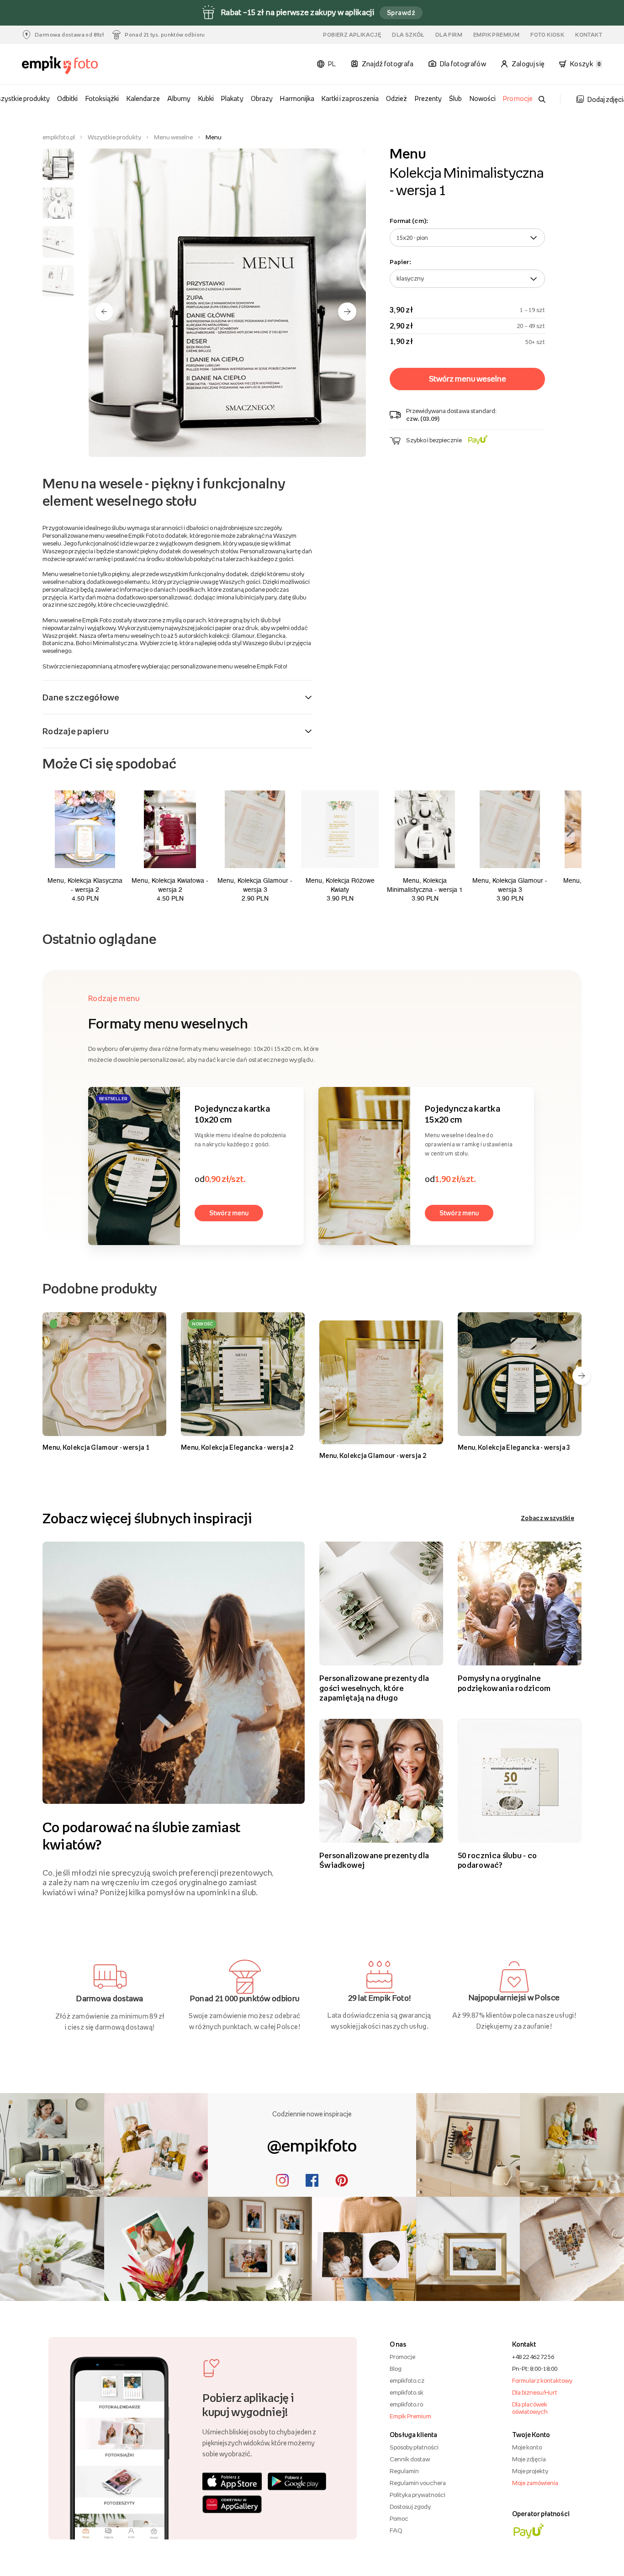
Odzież (397, 98)
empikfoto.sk (407, 2392)
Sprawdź (401, 13)
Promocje (518, 98)
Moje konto (527, 2447)
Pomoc (399, 2518)
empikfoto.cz (407, 2380)
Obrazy (262, 98)
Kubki (206, 98)
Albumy (179, 98)
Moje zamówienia (535, 2483)
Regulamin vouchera (418, 2483)
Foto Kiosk (547, 35)
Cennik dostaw (410, 2459)
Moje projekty (530, 2471)
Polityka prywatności (418, 2495)
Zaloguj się (528, 64)
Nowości (483, 98)
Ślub (455, 98)
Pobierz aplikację (352, 35)
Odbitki (67, 98)
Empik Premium (496, 35)
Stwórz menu (229, 1213)
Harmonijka (297, 98)
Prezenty (428, 98)
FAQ (396, 2530)
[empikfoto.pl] (66, 66)
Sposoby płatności (414, 2447)
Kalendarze (143, 98)
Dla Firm (449, 35)
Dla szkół (408, 35)
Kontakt (589, 35)
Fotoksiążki (102, 98)
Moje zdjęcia (529, 2459)
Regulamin (404, 2471)
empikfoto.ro (406, 2404)
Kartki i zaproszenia (350, 98)
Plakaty (232, 98)
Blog (396, 2369)
